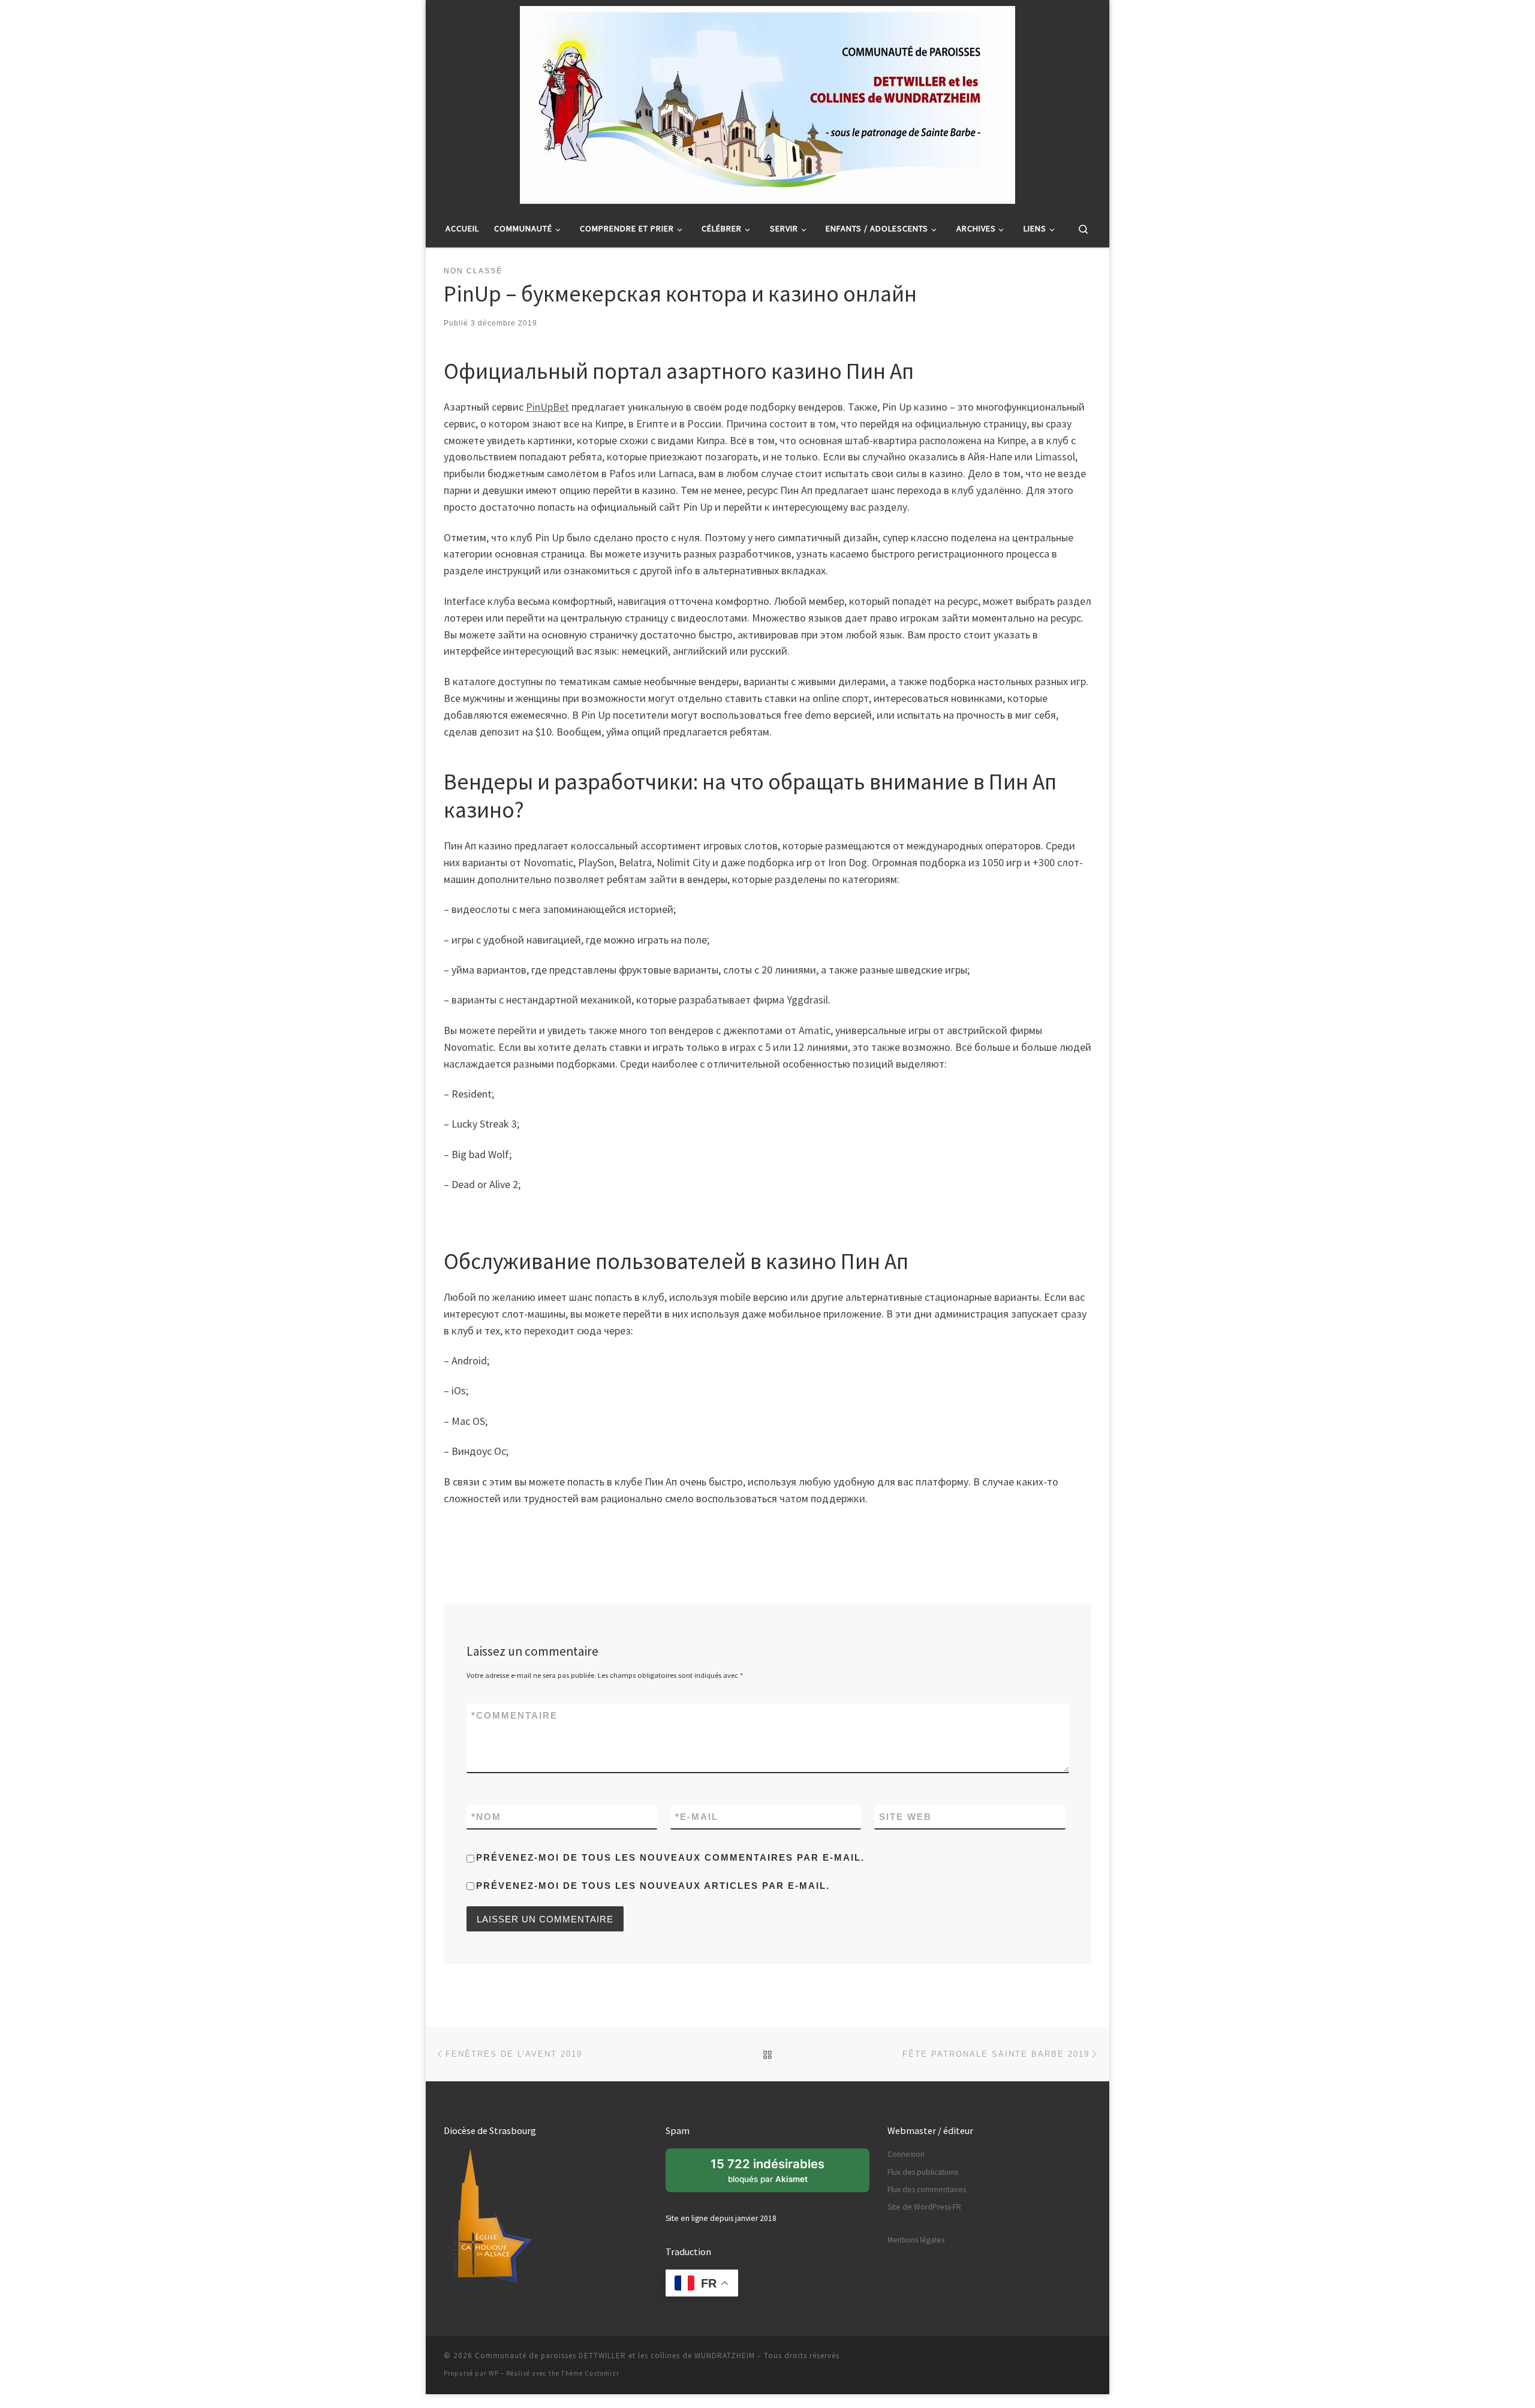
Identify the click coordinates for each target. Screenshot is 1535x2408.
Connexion (906, 2154)
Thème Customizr (590, 2373)
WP (494, 2373)
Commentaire (514, 1715)
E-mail (697, 1817)
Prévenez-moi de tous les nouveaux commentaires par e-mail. (670, 1857)
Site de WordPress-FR (924, 2207)
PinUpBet (547, 407)
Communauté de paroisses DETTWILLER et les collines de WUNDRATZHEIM (615, 2356)
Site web (905, 1817)
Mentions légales (916, 2240)
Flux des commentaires (927, 2189)
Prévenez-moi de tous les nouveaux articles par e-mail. (653, 1886)
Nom (486, 1817)
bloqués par (774, 2174)
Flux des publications (923, 2172)
